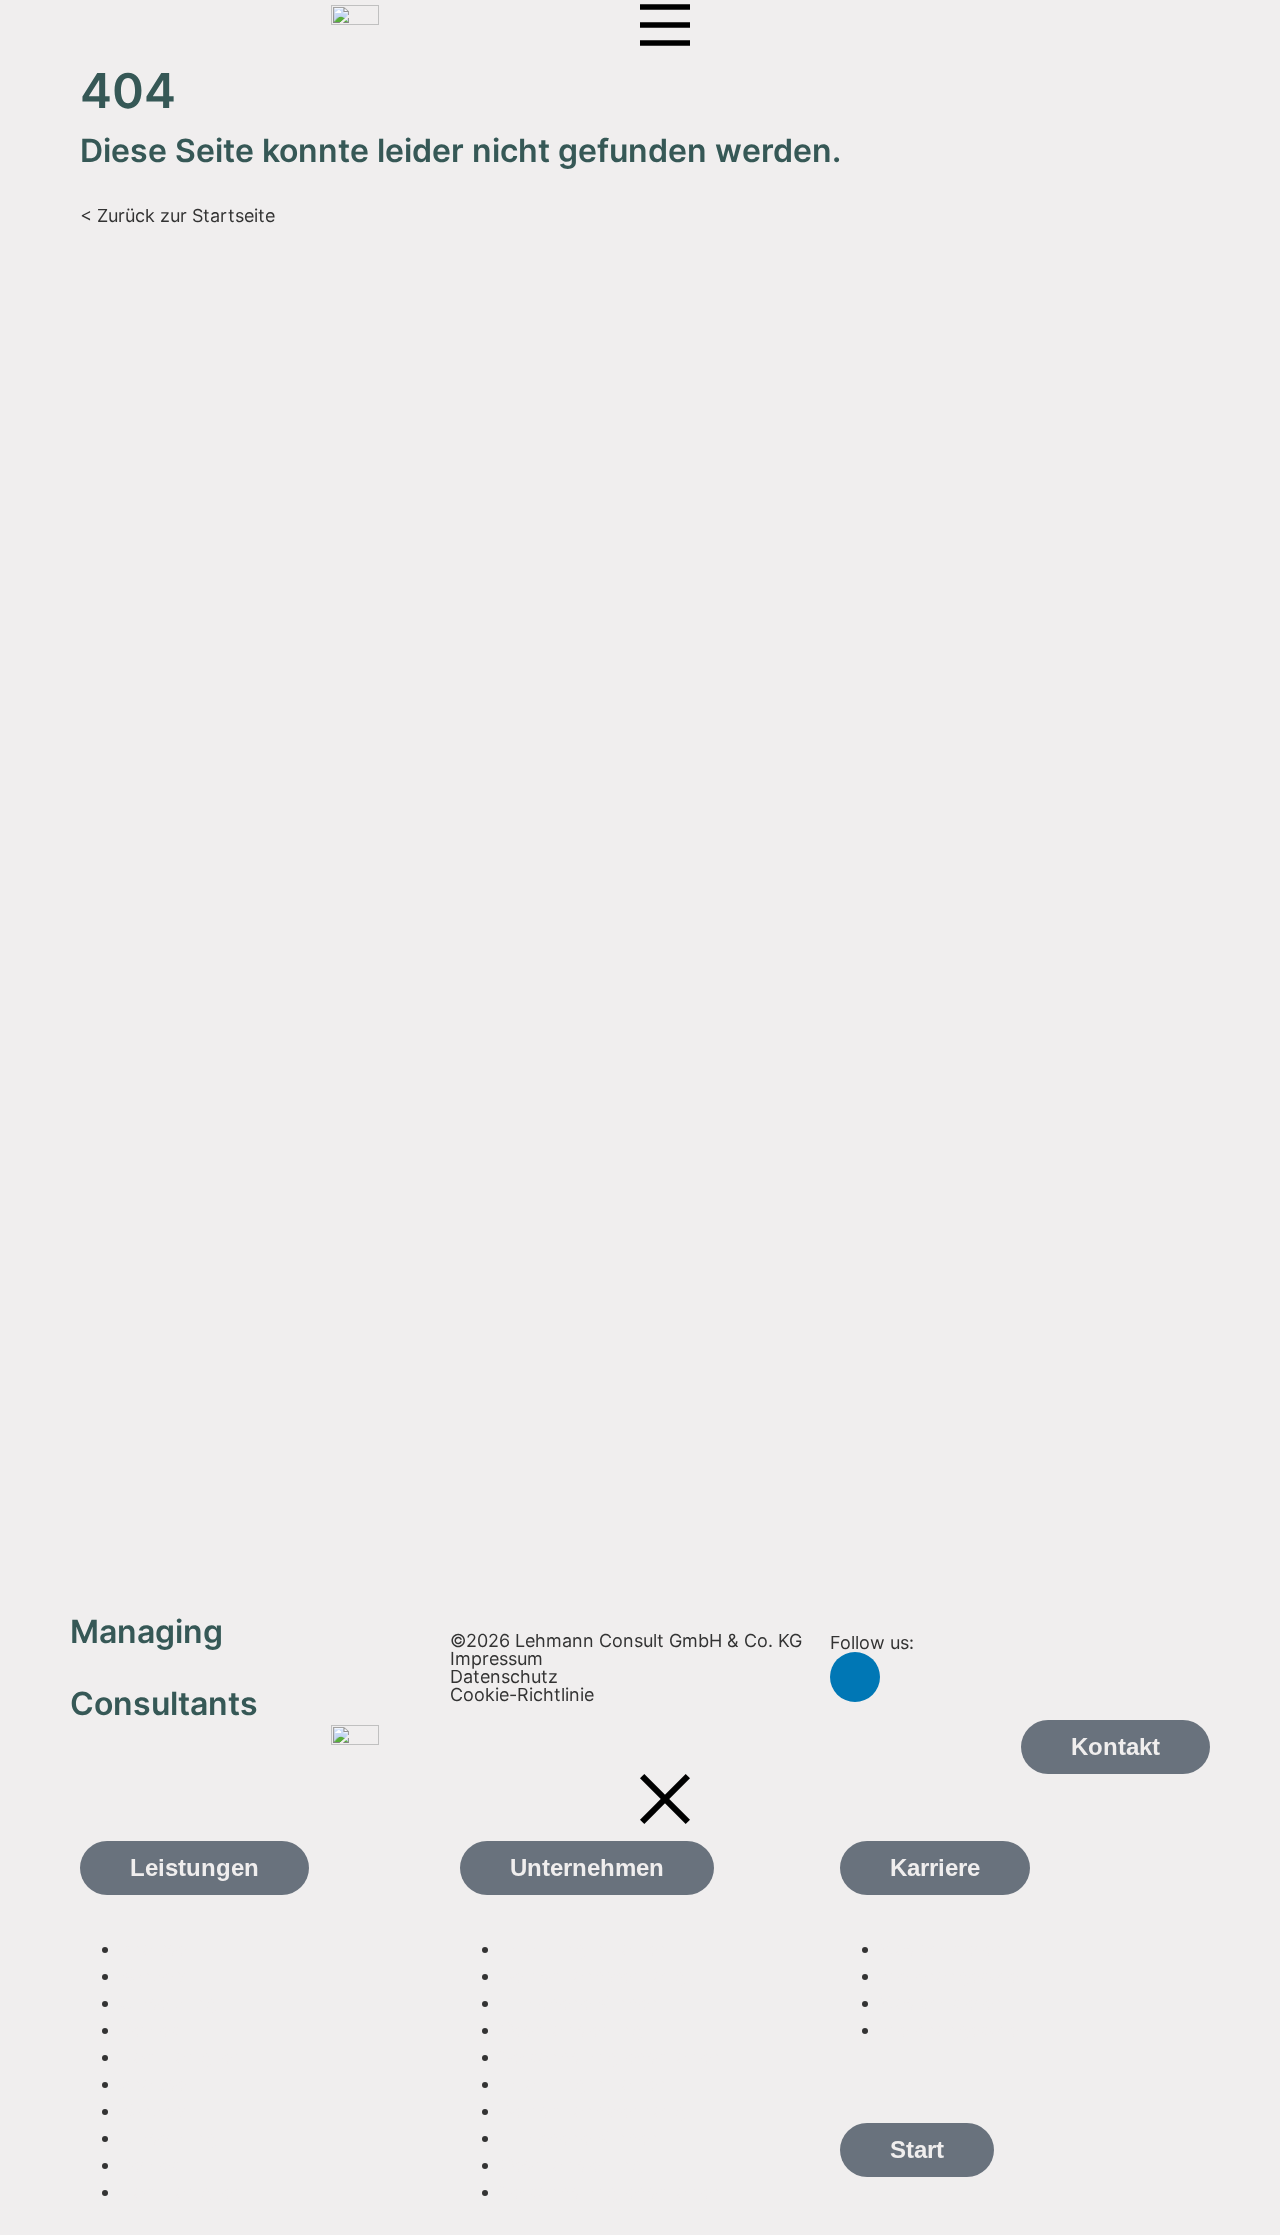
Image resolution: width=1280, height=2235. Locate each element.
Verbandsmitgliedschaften (611, 2056)
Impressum (496, 1658)
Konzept (155, 1975)
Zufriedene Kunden (580, 2002)
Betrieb (150, 2029)
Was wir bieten (942, 1948)
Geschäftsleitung (571, 2029)
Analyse (153, 1948)
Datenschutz (504, 1676)
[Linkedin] (855, 1677)
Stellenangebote (949, 1975)
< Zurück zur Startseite (177, 215)
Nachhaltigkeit (181, 2056)
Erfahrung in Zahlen (584, 1948)
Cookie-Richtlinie (522, 1694)
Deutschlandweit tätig (593, 1975)
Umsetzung (168, 2002)
